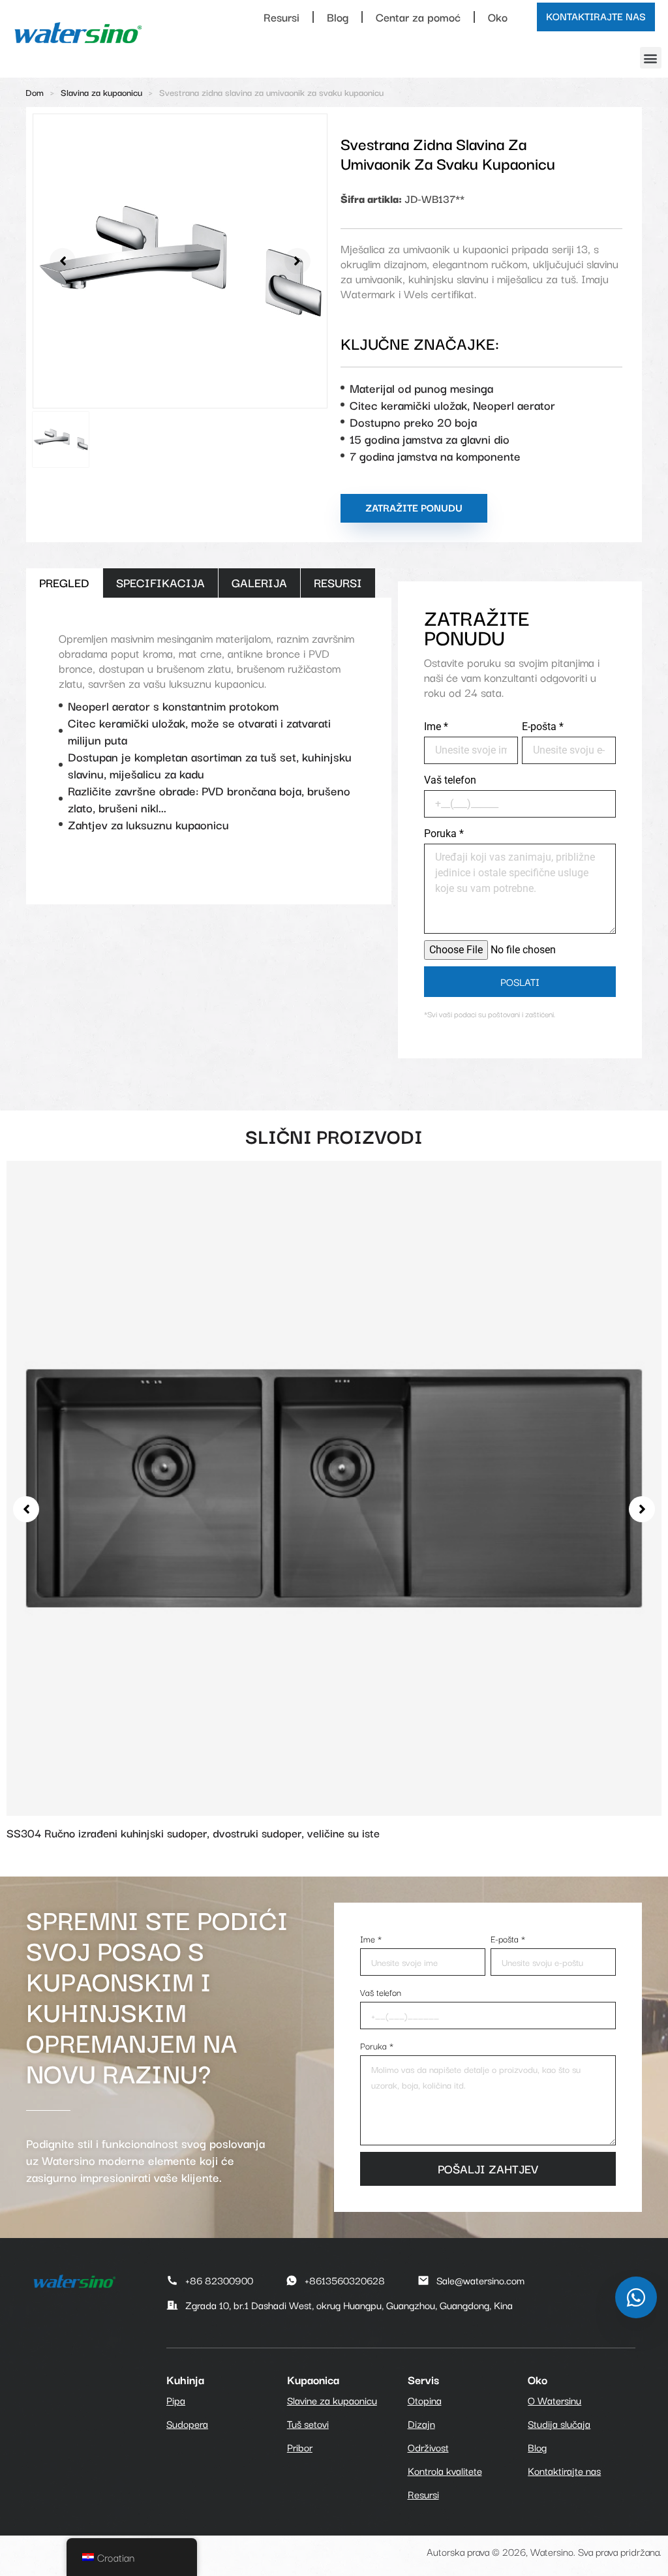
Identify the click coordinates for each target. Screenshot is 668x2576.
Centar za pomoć (418, 17)
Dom (35, 92)
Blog (338, 17)
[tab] (64, 583)
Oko (498, 17)
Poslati (520, 981)
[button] (651, 58)
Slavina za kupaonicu (101, 92)
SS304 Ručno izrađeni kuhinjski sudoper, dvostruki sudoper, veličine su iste (193, 1832)
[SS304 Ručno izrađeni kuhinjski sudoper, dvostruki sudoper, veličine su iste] (334, 1486)
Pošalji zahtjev (488, 2168)
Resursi (281, 17)
